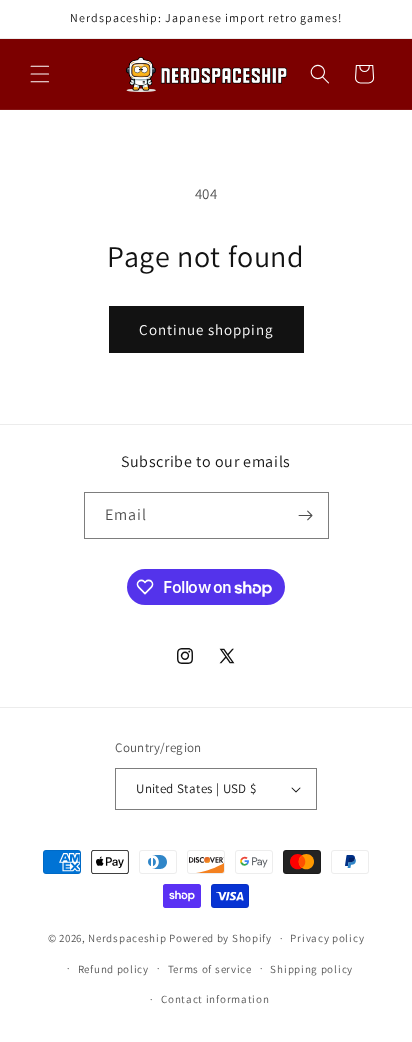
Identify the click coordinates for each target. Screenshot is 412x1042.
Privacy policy (327, 938)
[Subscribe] (306, 515)
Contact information (215, 999)
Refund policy (113, 969)
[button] (40, 74)
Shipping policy (311, 969)
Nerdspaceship (127, 938)
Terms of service (210, 969)
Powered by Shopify (220, 938)
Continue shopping (206, 329)
